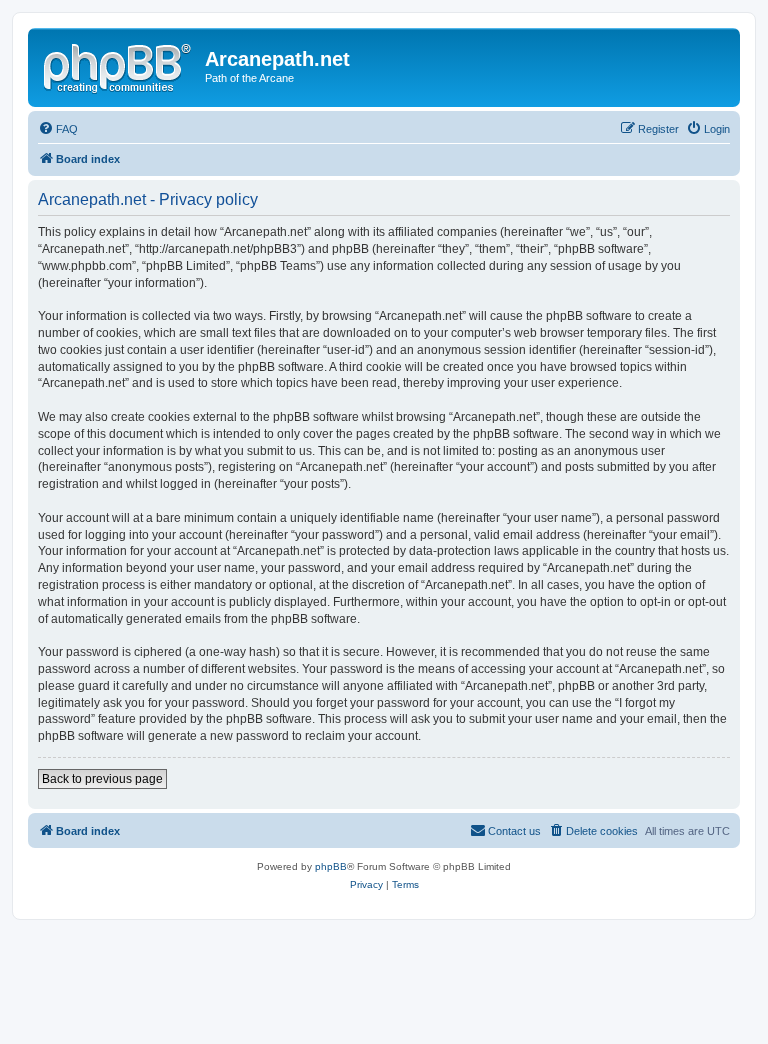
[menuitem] (58, 129)
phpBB (331, 866)
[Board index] (119, 65)
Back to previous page (102, 779)
